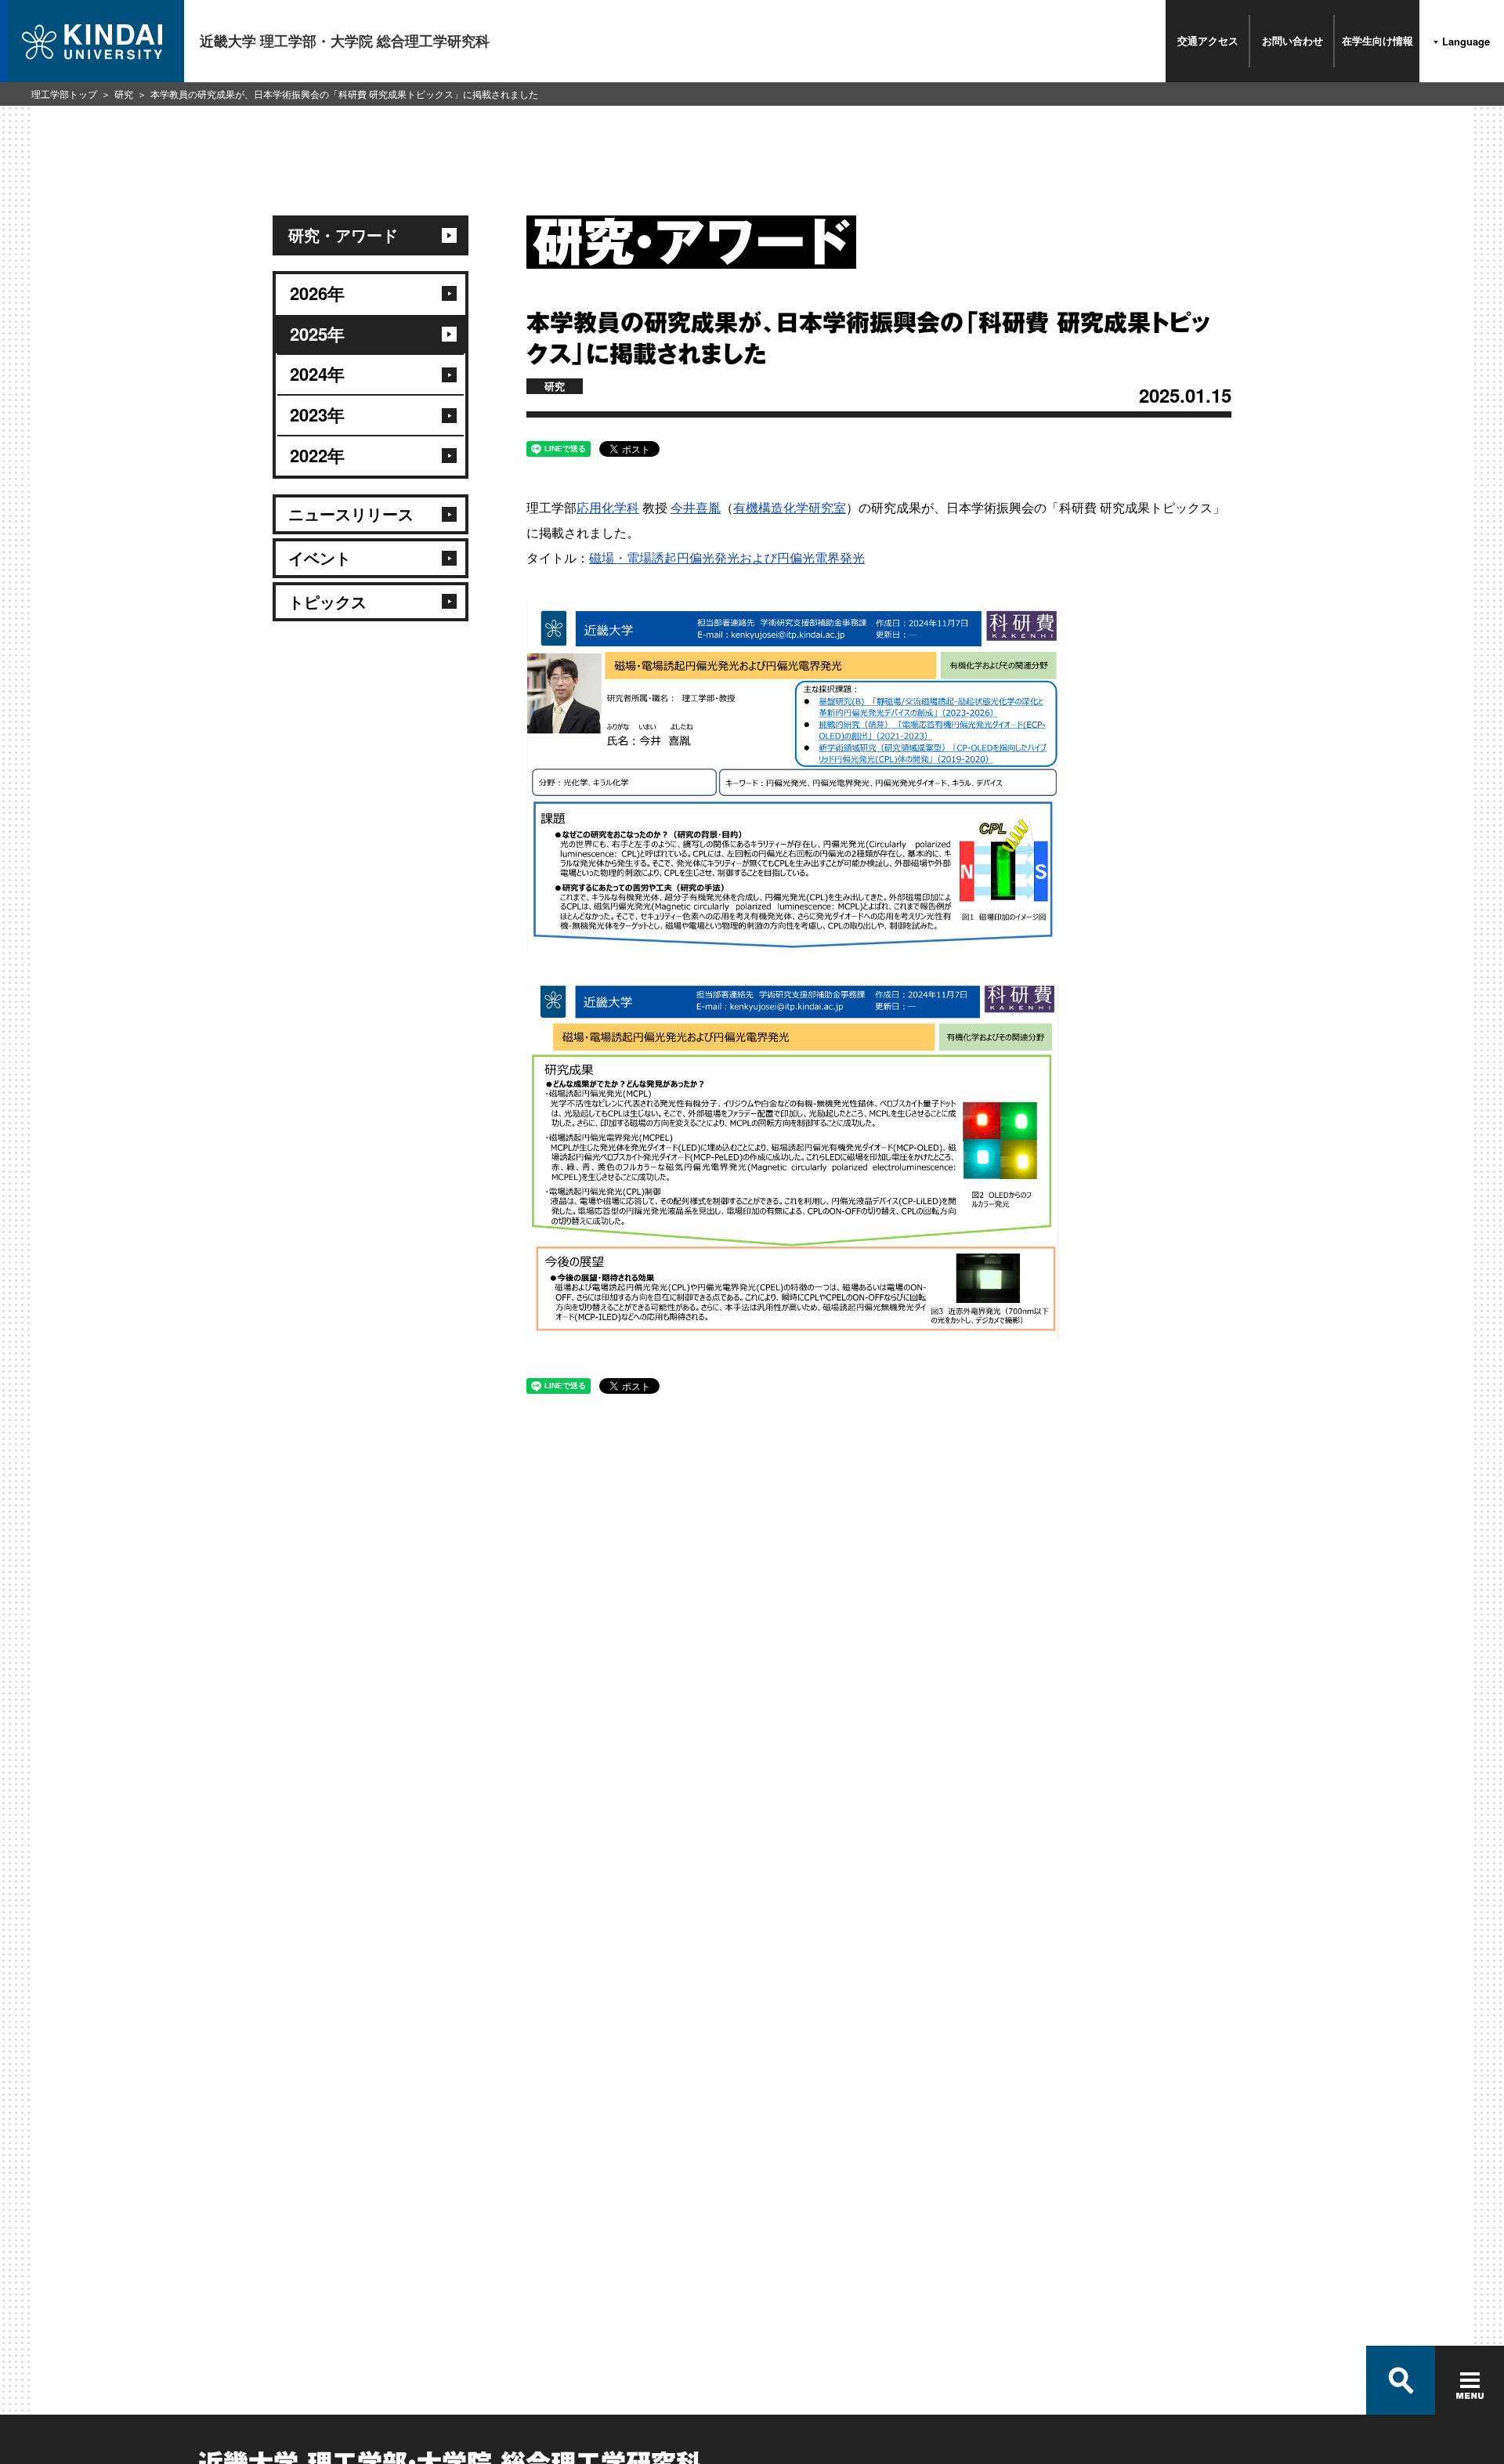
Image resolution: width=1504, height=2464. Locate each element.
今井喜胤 (696, 507)
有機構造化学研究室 (790, 507)
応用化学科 (608, 507)
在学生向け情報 (1377, 40)
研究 (124, 94)
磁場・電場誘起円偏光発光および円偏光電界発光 (727, 557)
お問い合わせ (1292, 40)
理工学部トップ (64, 94)
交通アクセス (1208, 40)
